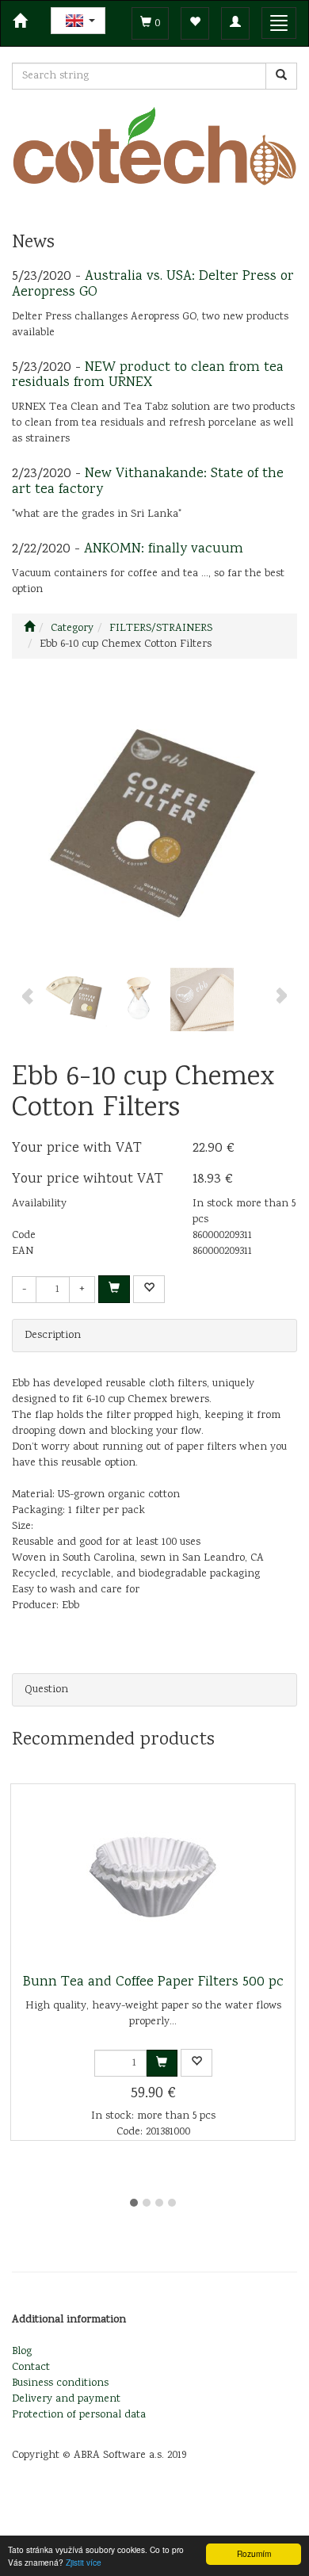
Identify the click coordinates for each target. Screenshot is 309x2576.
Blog (22, 2352)
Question (46, 1690)
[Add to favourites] (149, 1289)
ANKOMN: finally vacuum (164, 549)
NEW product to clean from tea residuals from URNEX (148, 376)
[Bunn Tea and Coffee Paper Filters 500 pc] (153, 1879)
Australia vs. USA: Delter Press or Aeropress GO (153, 285)
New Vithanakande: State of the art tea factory (148, 482)
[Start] (29, 629)
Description (53, 1336)
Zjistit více (84, 2562)
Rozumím (254, 2553)
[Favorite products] (195, 23)
